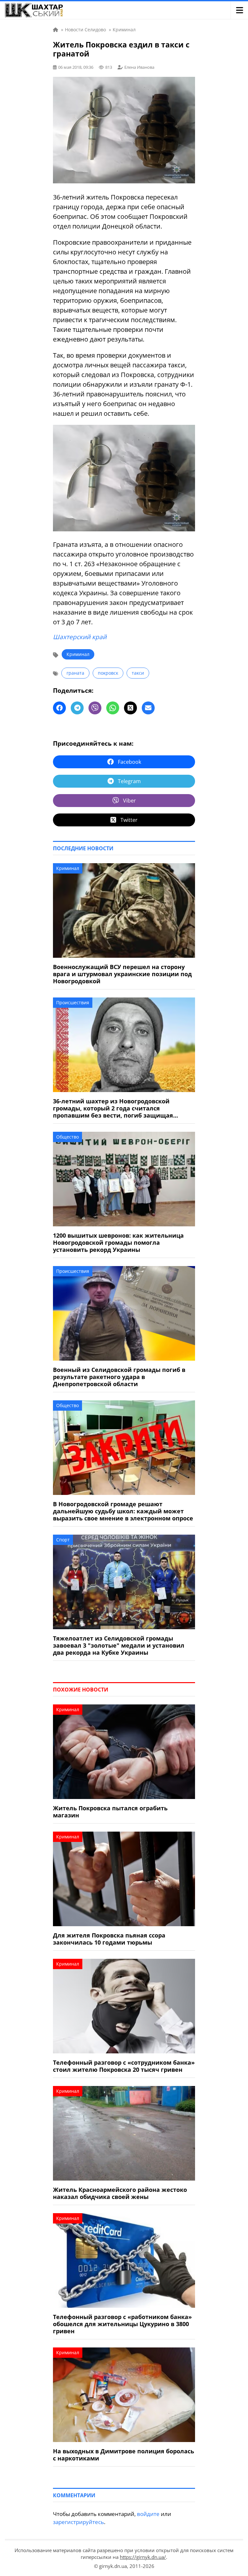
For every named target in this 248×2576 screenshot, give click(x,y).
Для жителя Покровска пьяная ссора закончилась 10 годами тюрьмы (109, 1939)
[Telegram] (77, 708)
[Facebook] (59, 708)
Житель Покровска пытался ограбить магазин (110, 1812)
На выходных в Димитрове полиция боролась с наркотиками (124, 2455)
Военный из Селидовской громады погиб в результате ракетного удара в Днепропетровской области (119, 1377)
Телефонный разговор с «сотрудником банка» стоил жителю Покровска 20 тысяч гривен (124, 2066)
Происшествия (73, 1002)
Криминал (78, 654)
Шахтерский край (80, 637)
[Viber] (95, 708)
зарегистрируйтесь (78, 2522)
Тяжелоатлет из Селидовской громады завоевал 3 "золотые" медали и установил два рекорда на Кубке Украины (119, 1645)
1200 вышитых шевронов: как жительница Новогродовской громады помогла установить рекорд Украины (118, 1242)
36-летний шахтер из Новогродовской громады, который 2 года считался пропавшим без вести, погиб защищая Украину (113, 1108)
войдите (148, 2514)
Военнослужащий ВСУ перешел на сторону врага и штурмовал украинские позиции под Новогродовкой (122, 974)
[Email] (148, 708)
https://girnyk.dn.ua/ (143, 2557)
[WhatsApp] (113, 708)
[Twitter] (130, 708)
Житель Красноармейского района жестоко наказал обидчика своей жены (120, 2193)
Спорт (63, 1540)
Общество (67, 1137)
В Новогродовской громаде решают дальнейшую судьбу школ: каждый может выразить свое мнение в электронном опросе (123, 1511)
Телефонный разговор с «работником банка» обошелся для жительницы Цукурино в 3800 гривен (122, 2324)
